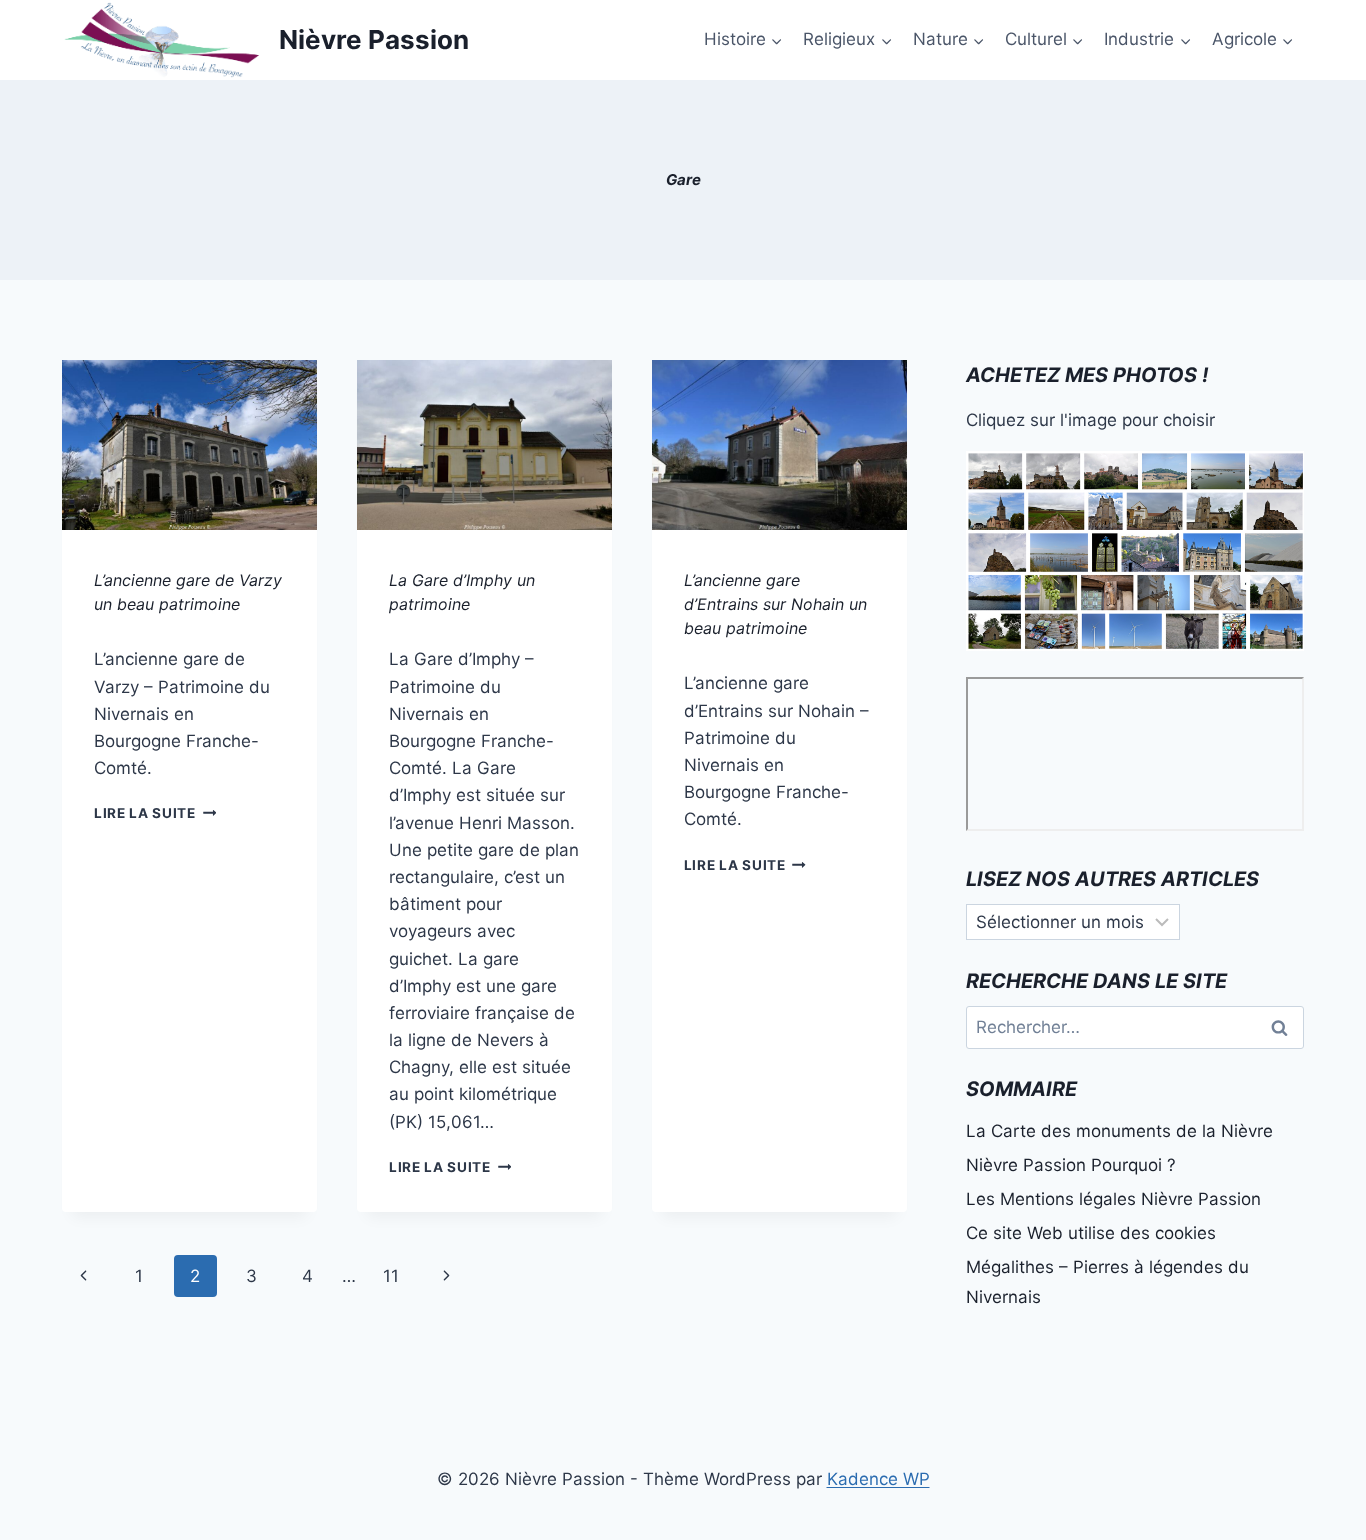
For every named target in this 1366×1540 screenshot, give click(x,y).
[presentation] (189, 445)
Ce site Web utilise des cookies (1091, 1233)
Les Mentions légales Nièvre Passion (1113, 1199)
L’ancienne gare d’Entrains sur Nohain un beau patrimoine (775, 604)
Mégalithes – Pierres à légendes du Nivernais (1107, 1282)
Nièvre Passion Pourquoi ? (1071, 1165)
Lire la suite (155, 813)
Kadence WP (878, 1479)
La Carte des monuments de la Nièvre (1119, 1131)
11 (391, 1276)
